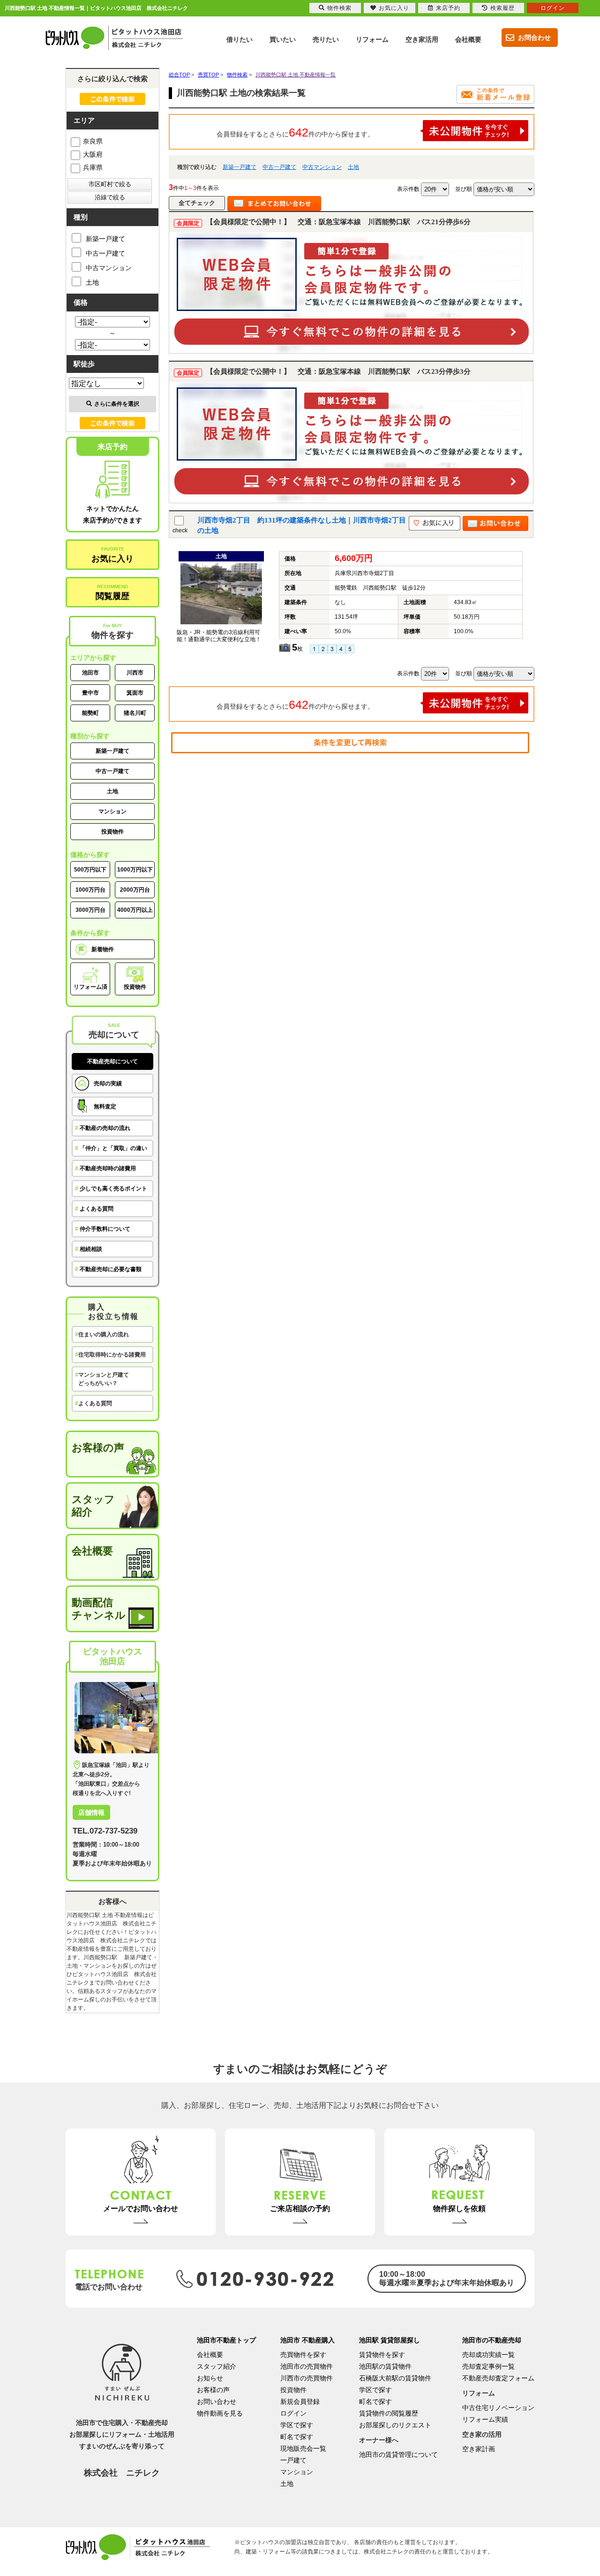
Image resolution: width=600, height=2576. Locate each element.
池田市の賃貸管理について (398, 2455)
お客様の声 (98, 1448)
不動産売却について (112, 1061)
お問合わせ (534, 38)
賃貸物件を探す (382, 2355)
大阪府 (93, 154)
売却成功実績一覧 (488, 2355)
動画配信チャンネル (99, 1609)
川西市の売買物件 (307, 2378)
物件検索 (339, 8)
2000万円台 (135, 890)
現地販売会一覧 (303, 2448)
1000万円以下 (135, 870)
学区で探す (297, 2425)
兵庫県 (93, 167)
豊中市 (90, 693)
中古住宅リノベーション (498, 2408)
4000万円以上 (135, 910)
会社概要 (92, 1551)
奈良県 (93, 141)
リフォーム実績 (485, 2419)
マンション (112, 811)
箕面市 (135, 693)
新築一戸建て (240, 167)
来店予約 (448, 8)
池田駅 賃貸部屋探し (390, 2340)
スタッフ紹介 (93, 1506)
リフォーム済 (90, 987)
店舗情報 (91, 1812)
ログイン (293, 2413)
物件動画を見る (220, 2413)
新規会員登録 (300, 2402)
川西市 (135, 673)
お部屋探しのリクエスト (395, 2425)
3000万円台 (90, 910)
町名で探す (297, 2437)
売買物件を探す (303, 2355)
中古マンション (322, 167)
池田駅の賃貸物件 (385, 2366)
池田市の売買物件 (307, 2366)
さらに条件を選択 (117, 404)
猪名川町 (135, 713)
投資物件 (112, 832)
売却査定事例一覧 (488, 2366)
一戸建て (293, 2460)
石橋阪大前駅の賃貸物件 (395, 2378)
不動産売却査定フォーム (498, 2378)
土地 (353, 167)
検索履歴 (502, 8)
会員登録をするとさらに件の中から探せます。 (295, 132)
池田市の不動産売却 (492, 2340)
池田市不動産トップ (226, 2340)
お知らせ (210, 2378)
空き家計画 (479, 2449)
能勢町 (90, 713)
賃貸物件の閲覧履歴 (389, 2413)
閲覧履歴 (112, 592)
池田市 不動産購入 (307, 2340)
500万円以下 (90, 870)
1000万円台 (90, 890)
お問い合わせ (217, 2402)
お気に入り (112, 555)
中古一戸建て (279, 167)
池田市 (90, 673)
